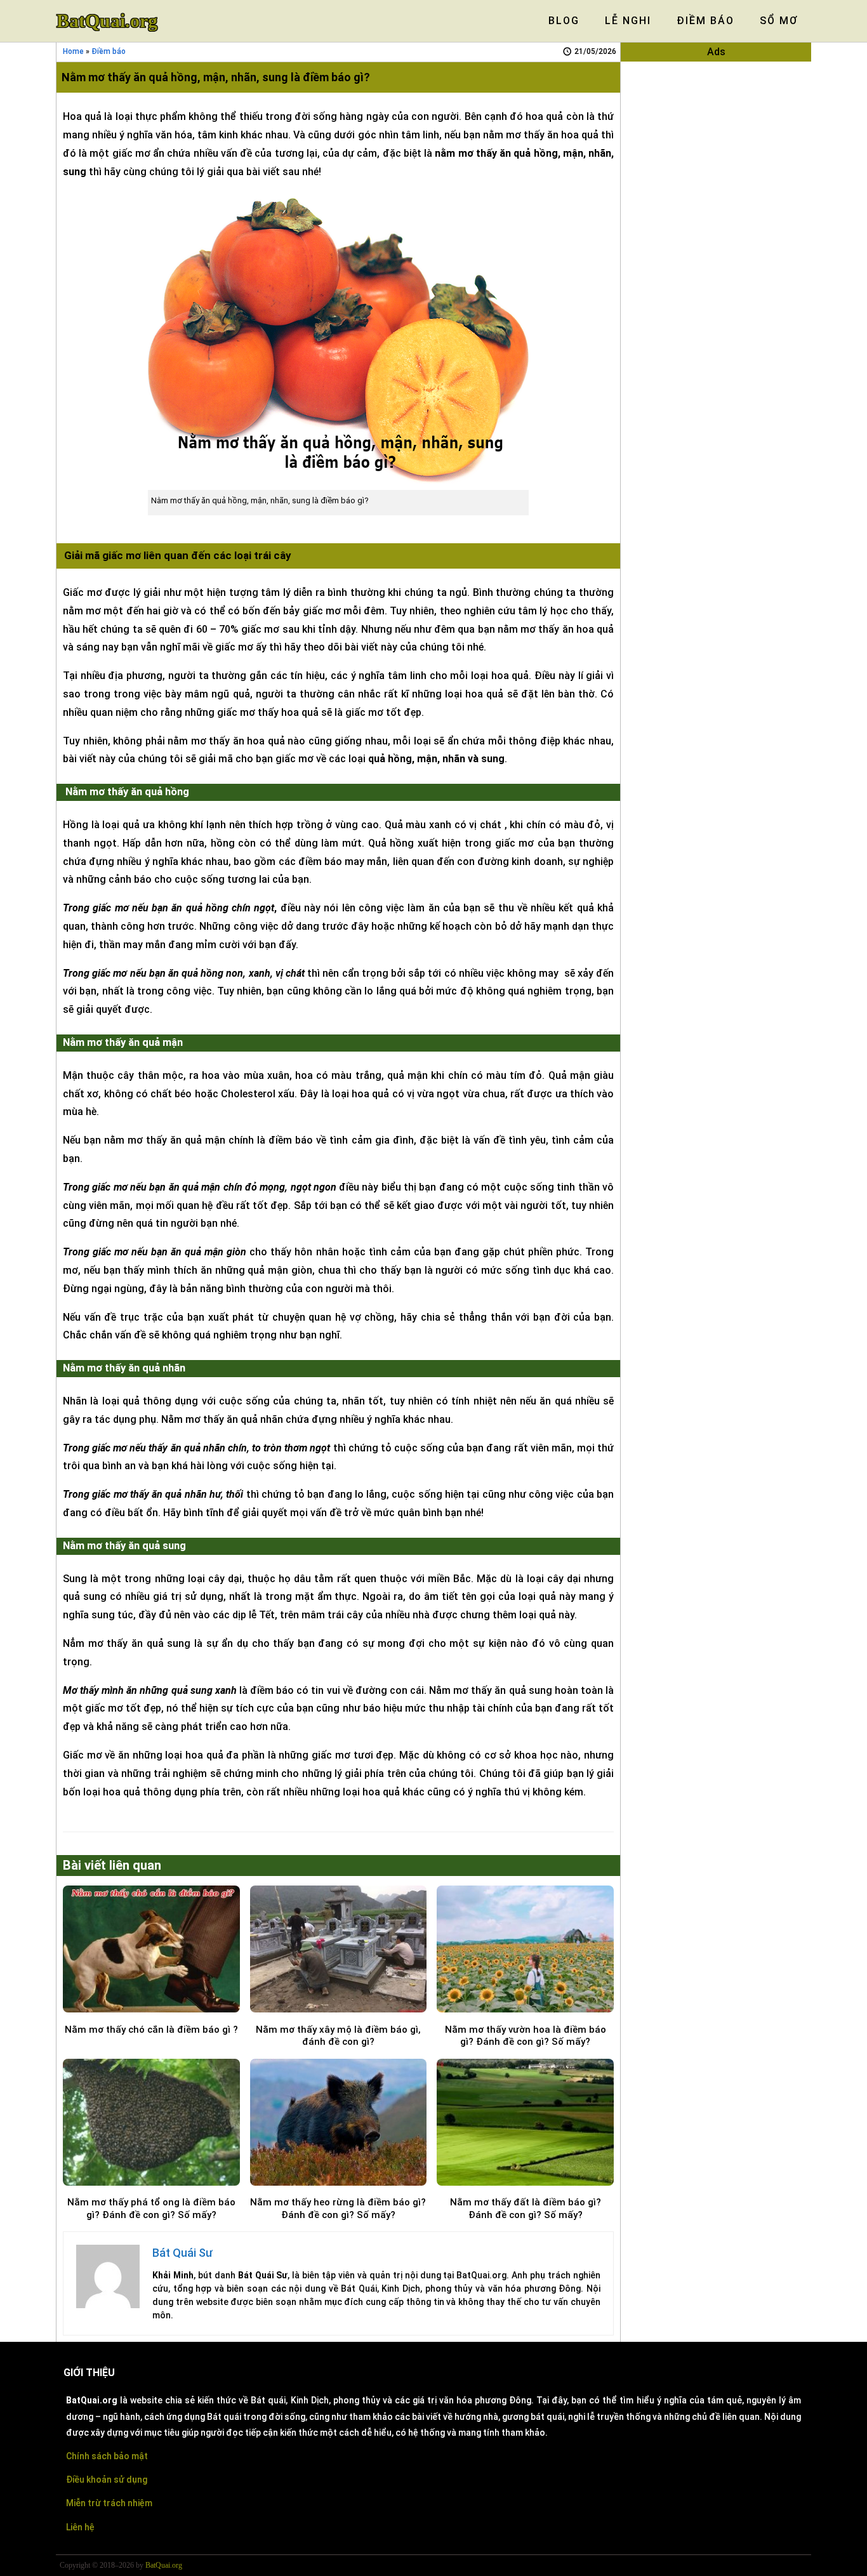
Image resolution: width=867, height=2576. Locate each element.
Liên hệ (80, 2527)
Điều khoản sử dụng (107, 2480)
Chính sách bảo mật (107, 2456)
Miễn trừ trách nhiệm (109, 2503)
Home (73, 51)
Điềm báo (109, 51)
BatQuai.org (107, 21)
